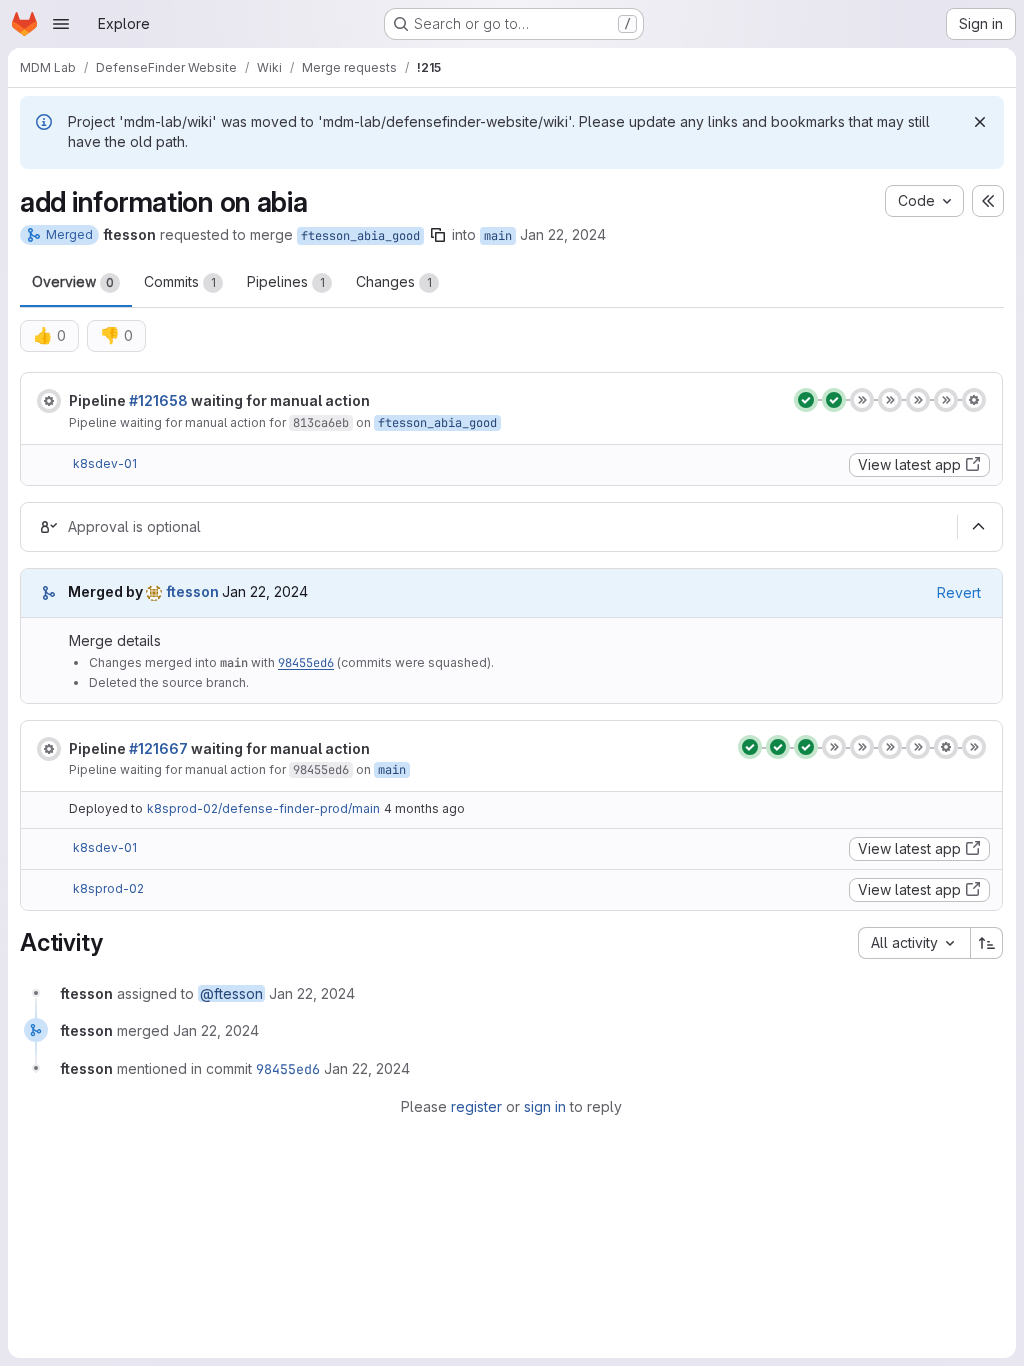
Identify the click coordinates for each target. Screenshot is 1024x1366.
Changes (394, 281)
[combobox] (914, 943)
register (476, 1106)
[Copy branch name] (438, 235)
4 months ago (424, 808)
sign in (545, 1106)
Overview (73, 281)
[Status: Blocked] (49, 401)
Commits (180, 281)
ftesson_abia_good (360, 236)
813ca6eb (321, 423)
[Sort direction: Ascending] (987, 943)
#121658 (158, 400)
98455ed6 (306, 663)
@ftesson (231, 993)
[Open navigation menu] (61, 24)
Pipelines (286, 281)
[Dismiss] (980, 122)
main (498, 236)
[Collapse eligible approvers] (978, 527)
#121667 (158, 748)
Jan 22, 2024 (563, 234)
